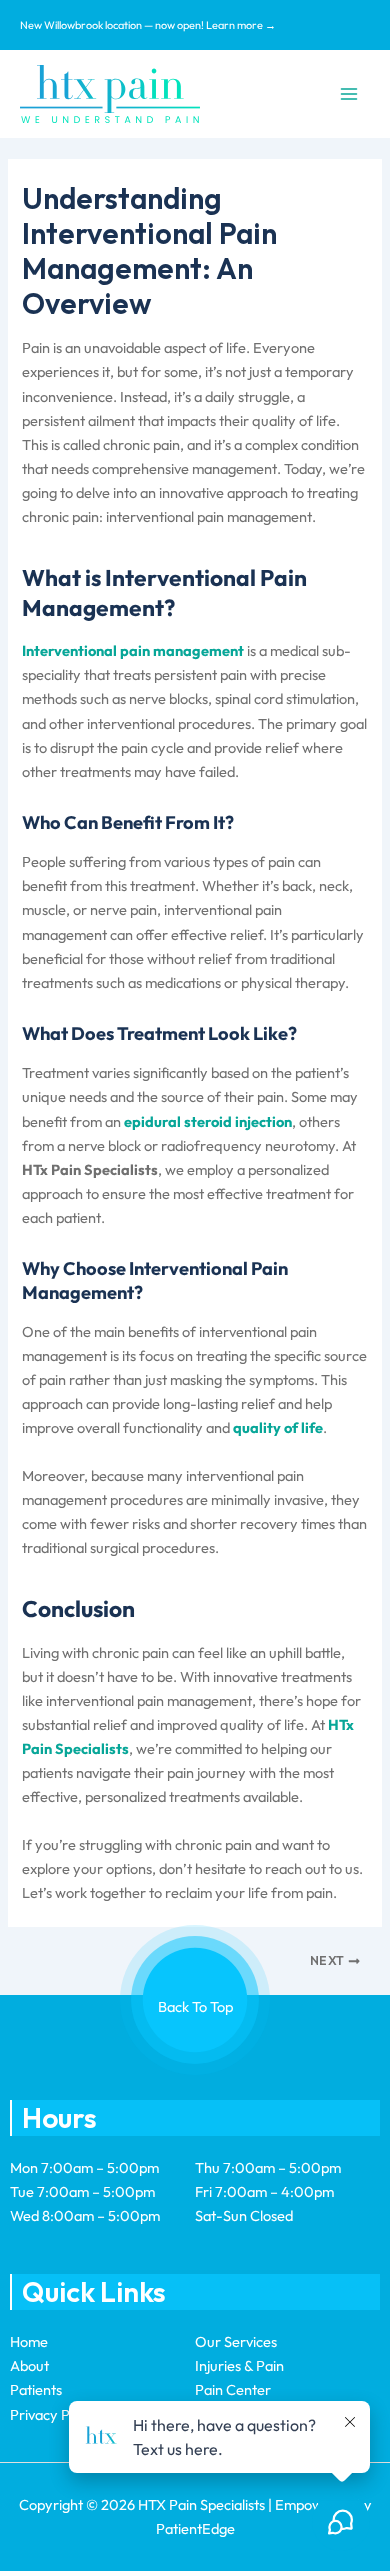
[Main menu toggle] (349, 94)
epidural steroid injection (208, 1121)
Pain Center (233, 2389)
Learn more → (241, 25)
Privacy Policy (54, 2414)
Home (29, 2341)
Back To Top (195, 2006)
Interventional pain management (133, 650)
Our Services (236, 2341)
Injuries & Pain (239, 2365)
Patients (36, 2389)
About (29, 2365)
